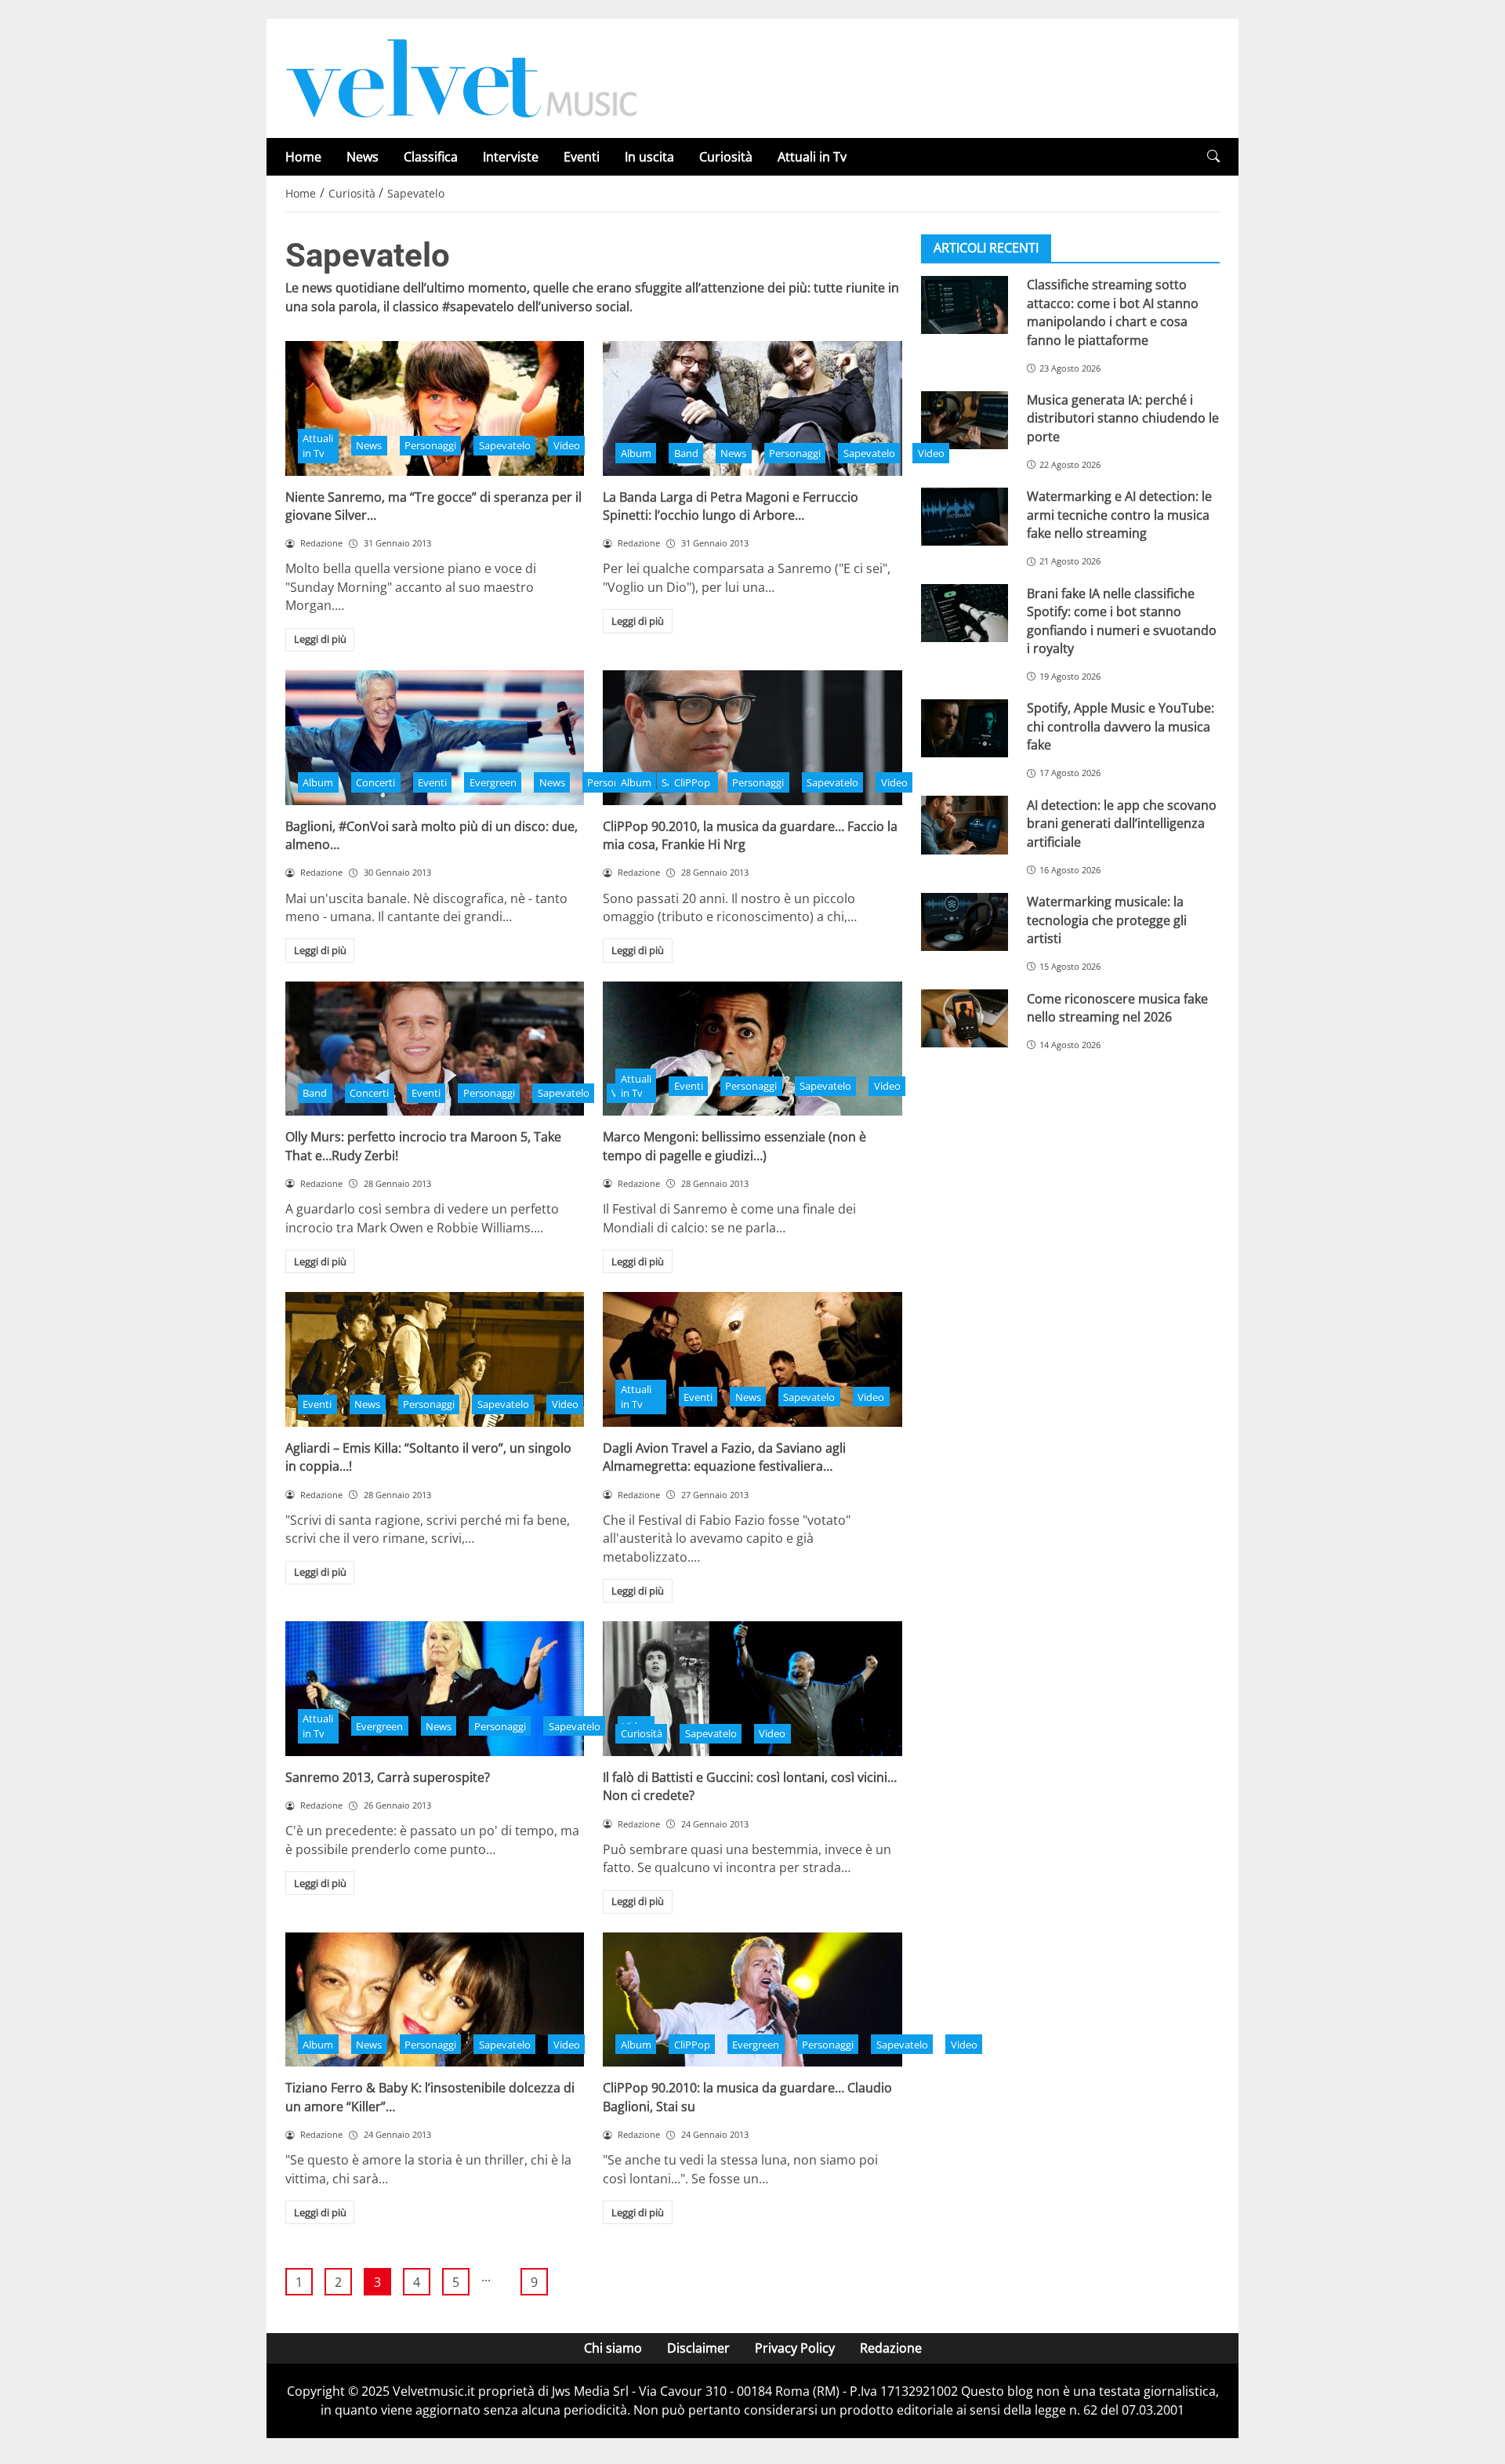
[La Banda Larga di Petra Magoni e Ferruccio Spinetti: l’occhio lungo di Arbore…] (752, 408)
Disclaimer (698, 2348)
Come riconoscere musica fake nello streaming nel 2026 (1117, 1007)
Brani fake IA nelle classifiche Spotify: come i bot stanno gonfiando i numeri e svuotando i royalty (1122, 620)
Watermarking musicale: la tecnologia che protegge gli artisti (1107, 920)
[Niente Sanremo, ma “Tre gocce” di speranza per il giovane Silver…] (435, 408)
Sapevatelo (505, 445)
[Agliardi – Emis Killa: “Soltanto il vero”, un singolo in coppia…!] (435, 1359)
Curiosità (726, 157)
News (363, 157)
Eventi (582, 157)
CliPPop (692, 782)
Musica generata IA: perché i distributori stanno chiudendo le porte (1123, 418)
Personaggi (430, 445)
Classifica (431, 157)
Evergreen (493, 782)
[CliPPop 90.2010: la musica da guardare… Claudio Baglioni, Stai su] (752, 2000)
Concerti (375, 782)
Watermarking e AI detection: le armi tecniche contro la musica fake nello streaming (1119, 515)
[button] (1213, 156)
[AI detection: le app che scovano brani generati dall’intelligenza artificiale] (965, 825)
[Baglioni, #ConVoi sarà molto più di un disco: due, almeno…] (435, 738)
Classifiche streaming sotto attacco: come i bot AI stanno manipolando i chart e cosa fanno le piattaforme (1113, 312)
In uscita (649, 157)
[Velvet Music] (462, 77)
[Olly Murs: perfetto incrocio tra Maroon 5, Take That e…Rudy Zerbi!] (435, 1049)
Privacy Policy (795, 2348)
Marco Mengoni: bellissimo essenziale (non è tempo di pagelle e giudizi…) (734, 1146)
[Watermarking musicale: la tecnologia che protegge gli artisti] (965, 922)
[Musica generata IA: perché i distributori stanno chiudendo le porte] (965, 420)
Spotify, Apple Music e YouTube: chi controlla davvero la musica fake (1121, 726)
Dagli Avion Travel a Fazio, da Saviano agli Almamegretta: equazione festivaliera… (724, 1457)
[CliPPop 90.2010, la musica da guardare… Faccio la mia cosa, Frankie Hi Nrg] (752, 738)
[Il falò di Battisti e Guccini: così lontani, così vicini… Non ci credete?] (752, 1689)
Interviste (511, 157)
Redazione (891, 2348)
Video (567, 445)
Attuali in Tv (812, 157)
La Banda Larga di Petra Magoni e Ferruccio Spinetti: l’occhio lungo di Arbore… (731, 506)
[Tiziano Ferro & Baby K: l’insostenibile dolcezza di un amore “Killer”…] (435, 2000)
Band (686, 453)
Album (636, 453)
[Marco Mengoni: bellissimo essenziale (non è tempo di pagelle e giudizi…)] (752, 1049)
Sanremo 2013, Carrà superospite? (388, 1777)
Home (303, 157)
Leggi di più (320, 639)
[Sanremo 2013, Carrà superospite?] (435, 1689)
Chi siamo (613, 2348)
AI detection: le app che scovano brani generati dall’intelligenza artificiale (1122, 823)
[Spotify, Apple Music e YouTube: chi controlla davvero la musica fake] (965, 728)
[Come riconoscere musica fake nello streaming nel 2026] (965, 1018)
